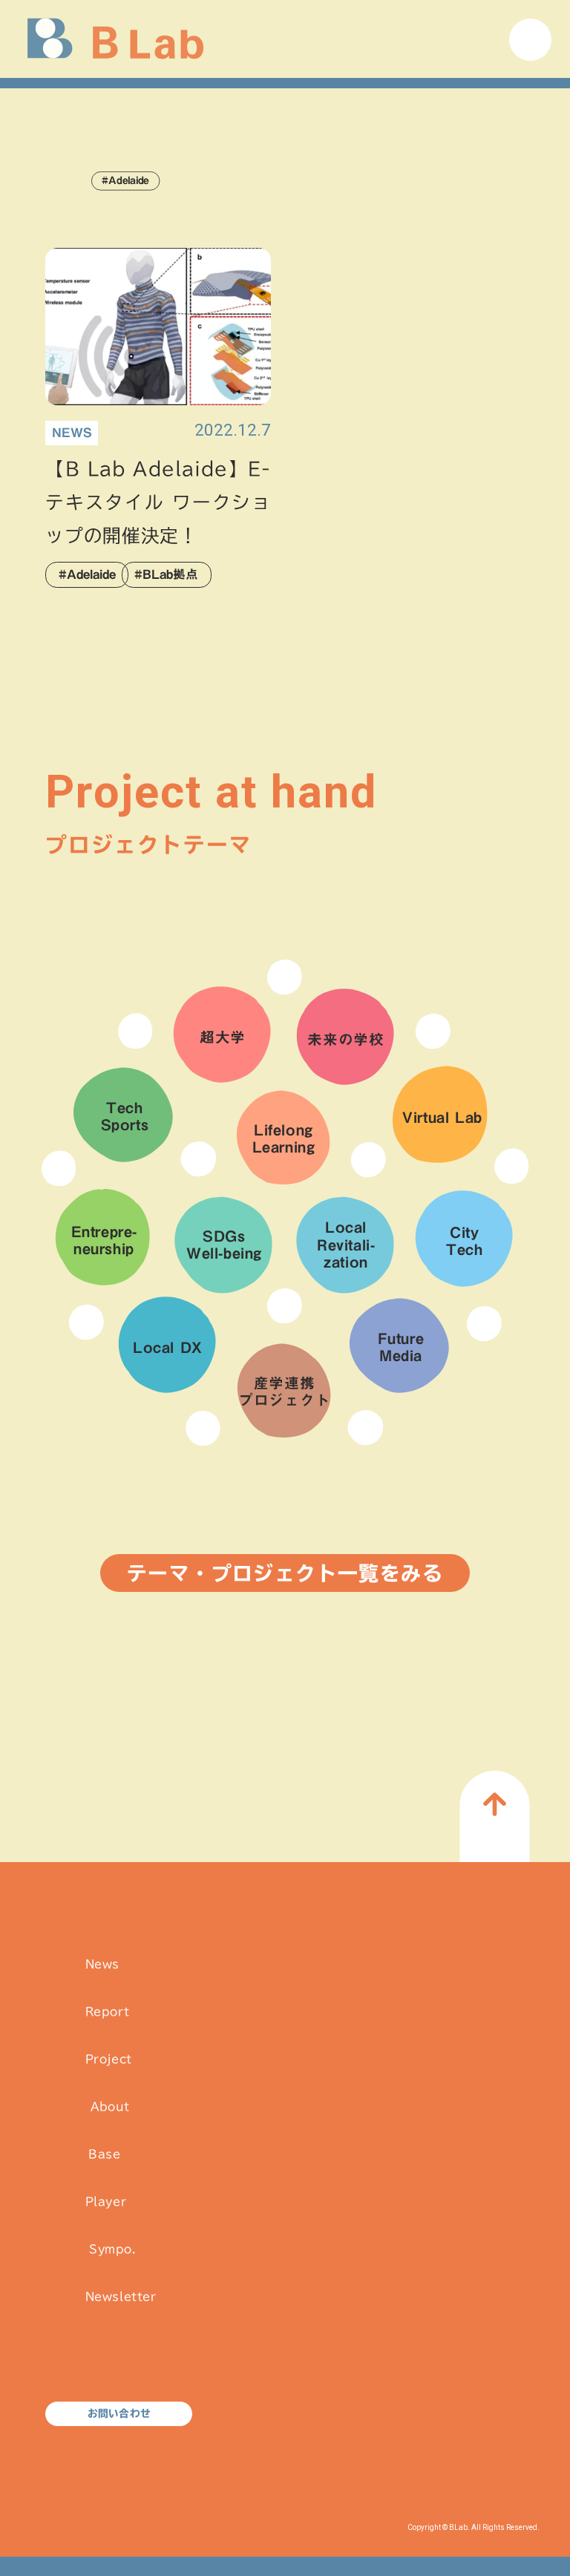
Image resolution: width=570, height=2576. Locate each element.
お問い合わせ (119, 2413)
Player (106, 2210)
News (102, 1972)
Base (105, 2162)
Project (109, 2067)
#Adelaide (87, 574)
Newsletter (121, 2305)
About (110, 2115)
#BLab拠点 (166, 574)
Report (108, 2020)
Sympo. (113, 2257)
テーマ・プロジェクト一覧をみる (285, 1573)
